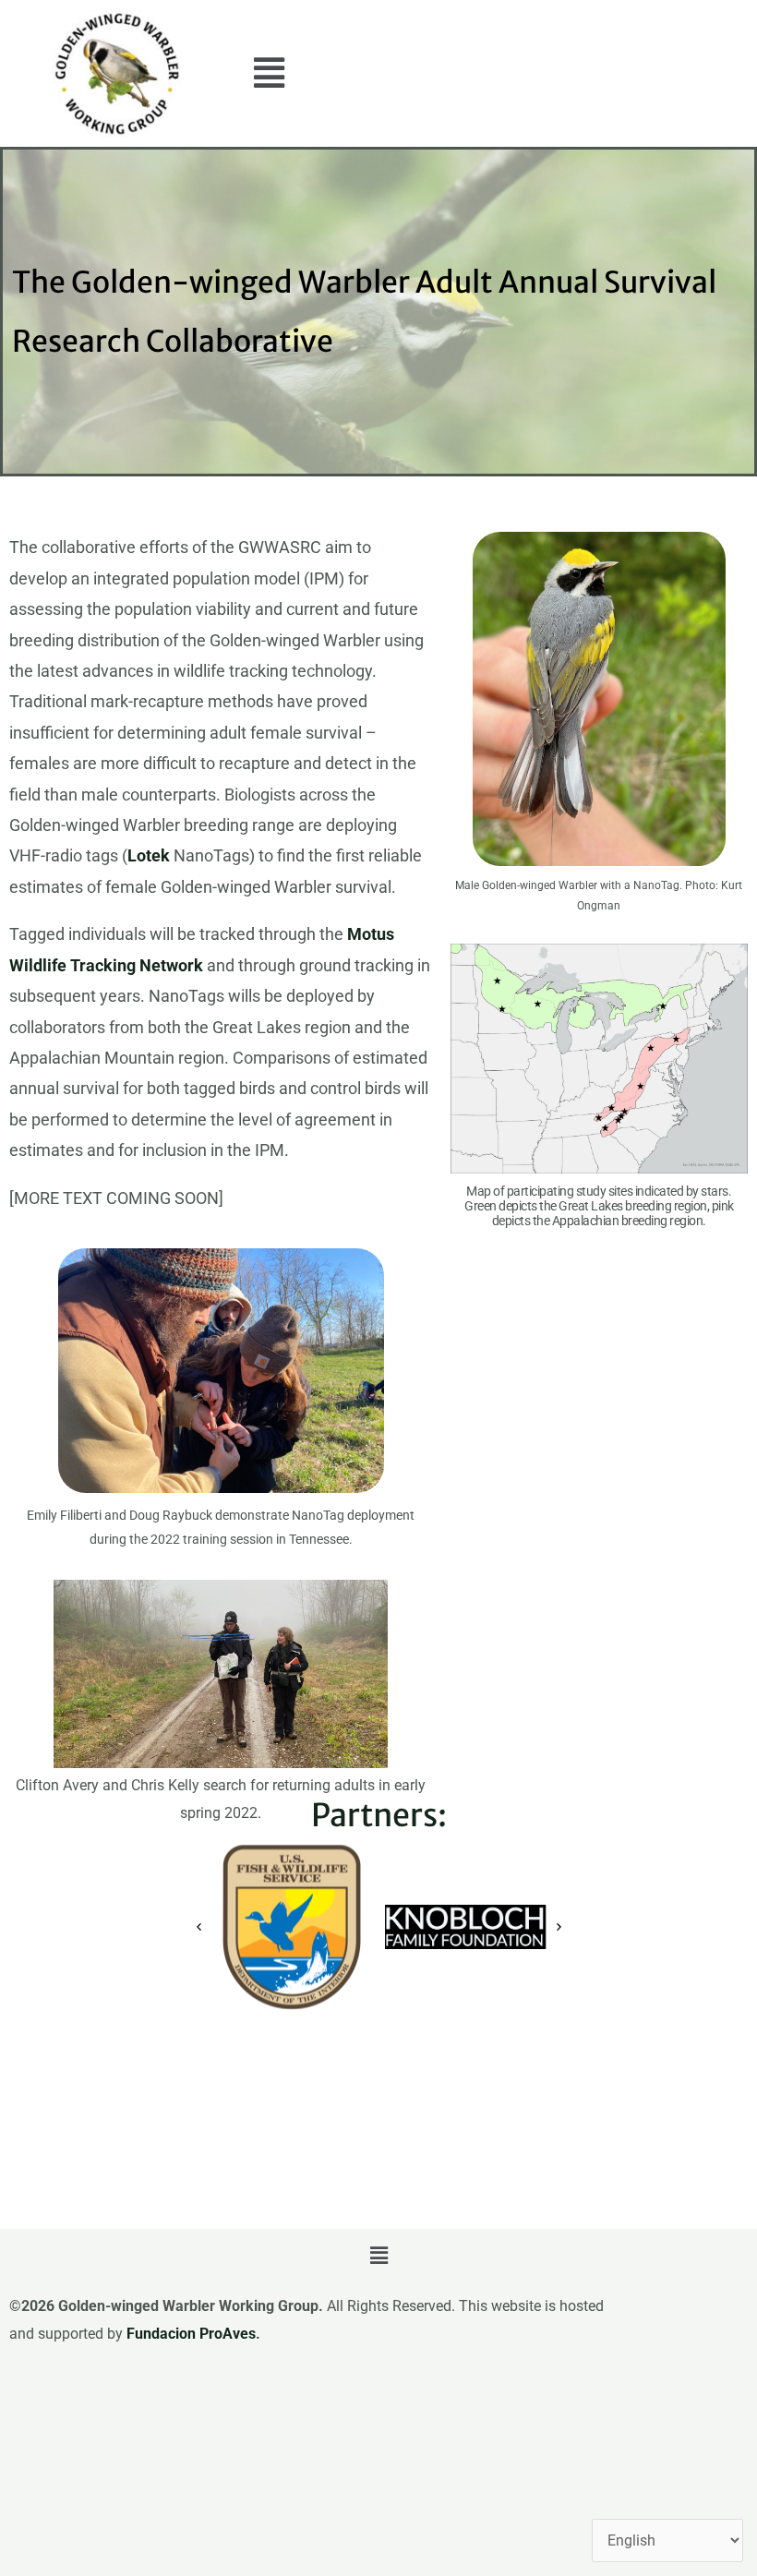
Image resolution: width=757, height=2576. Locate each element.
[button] (270, 74)
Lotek (149, 855)
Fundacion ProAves (191, 2334)
